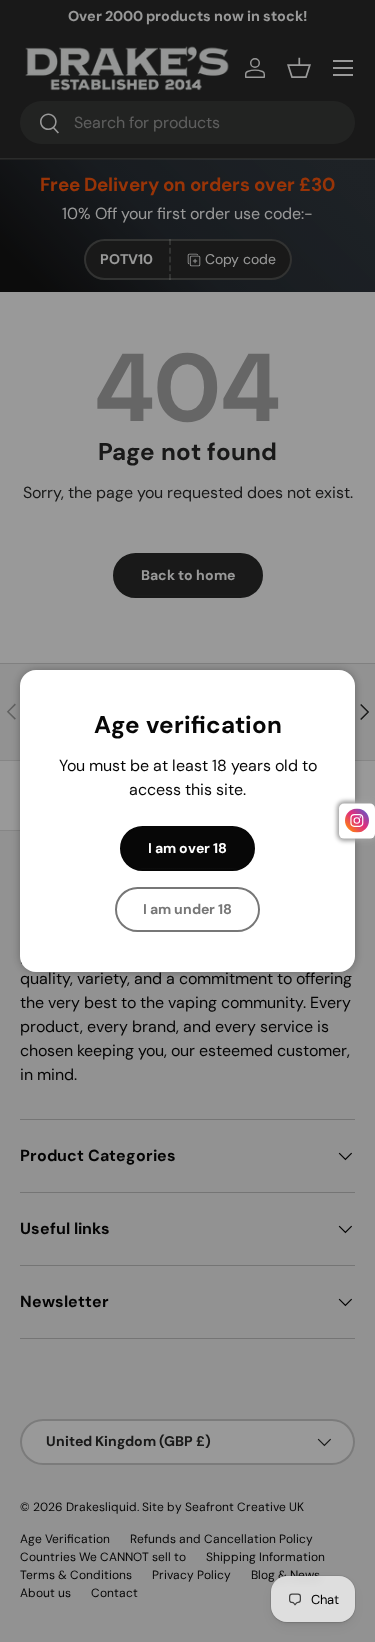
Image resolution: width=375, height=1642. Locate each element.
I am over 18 (187, 848)
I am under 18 (187, 909)
